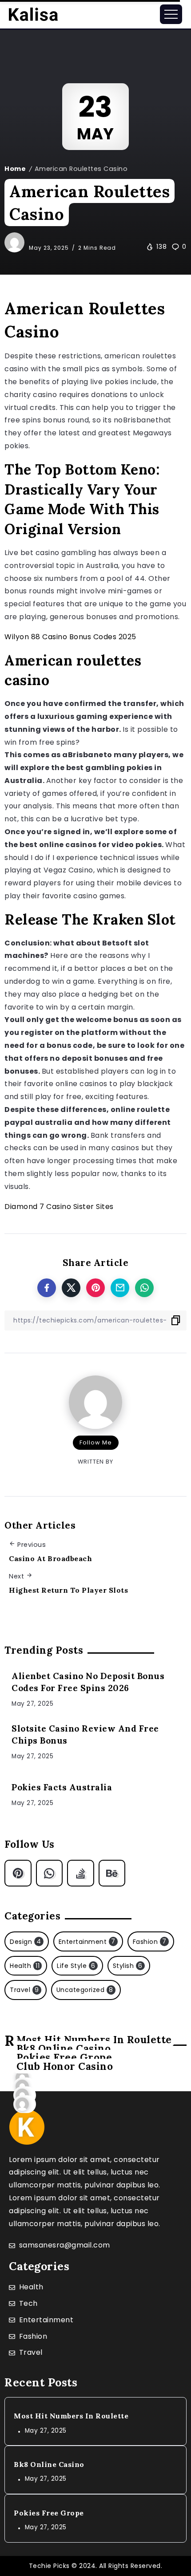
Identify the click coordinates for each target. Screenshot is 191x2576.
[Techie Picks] (33, 14)
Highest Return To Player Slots (68, 1590)
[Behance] (112, 1873)
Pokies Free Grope (49, 2513)
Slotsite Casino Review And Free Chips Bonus (85, 1734)
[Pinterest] (18, 1873)
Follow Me (96, 1442)
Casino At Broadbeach (50, 1558)
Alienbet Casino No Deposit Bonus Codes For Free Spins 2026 (88, 1682)
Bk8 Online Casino (49, 2464)
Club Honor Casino (65, 2066)
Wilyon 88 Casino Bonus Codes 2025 (70, 637)
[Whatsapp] (50, 1873)
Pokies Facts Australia (62, 1787)
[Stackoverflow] (81, 1873)
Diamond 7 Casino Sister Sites (59, 1207)
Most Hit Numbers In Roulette (71, 2416)
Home (15, 169)
